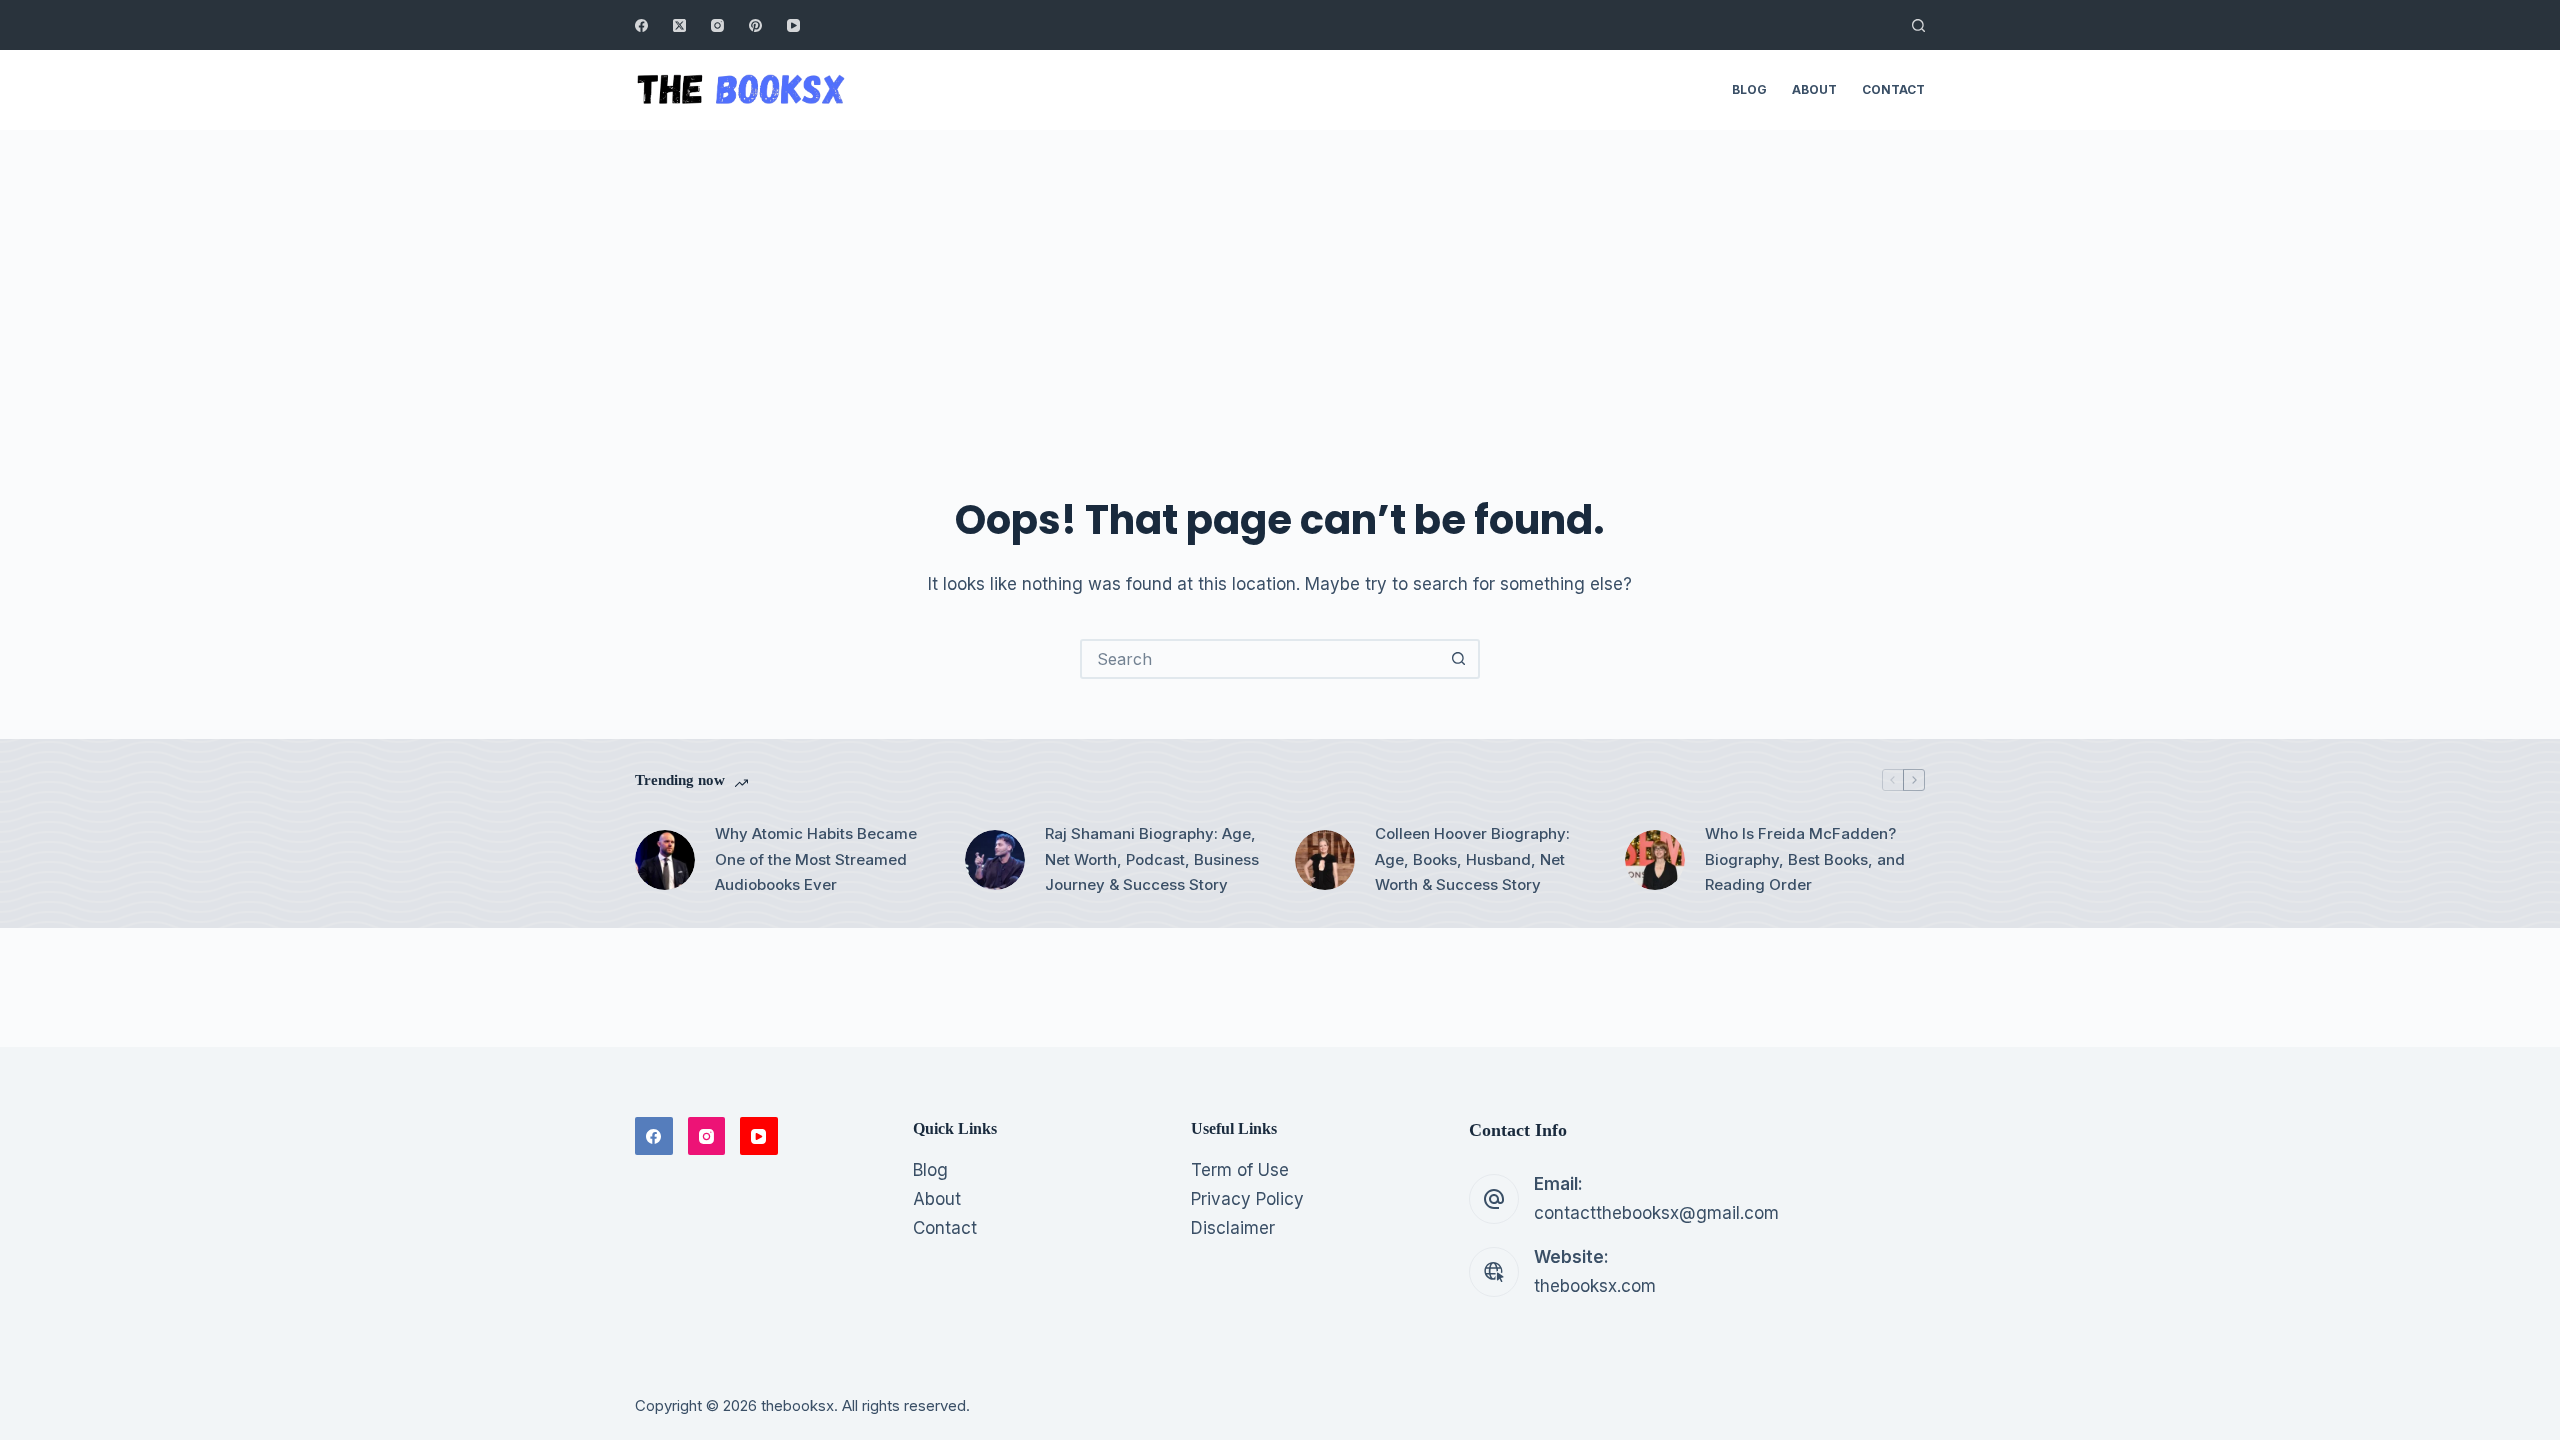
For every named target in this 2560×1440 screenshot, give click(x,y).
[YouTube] (793, 25)
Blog (1749, 89)
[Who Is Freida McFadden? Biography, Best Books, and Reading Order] (1655, 860)
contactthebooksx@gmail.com (1656, 1213)
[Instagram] (717, 25)
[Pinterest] (755, 25)
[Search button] (1458, 659)
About (1814, 89)
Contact (1893, 89)
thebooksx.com (1595, 1286)
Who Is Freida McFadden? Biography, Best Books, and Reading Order (1805, 859)
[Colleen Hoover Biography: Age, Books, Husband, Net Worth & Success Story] (1325, 860)
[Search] (1918, 25)
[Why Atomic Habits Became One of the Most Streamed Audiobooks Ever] (665, 860)
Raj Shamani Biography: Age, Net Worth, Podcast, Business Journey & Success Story (1152, 859)
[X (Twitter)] (679, 25)
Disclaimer (1233, 1228)
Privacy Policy (1247, 1199)
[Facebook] (641, 25)
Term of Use (1240, 1170)
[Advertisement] (1280, 280)
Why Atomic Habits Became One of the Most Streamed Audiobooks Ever (816, 859)
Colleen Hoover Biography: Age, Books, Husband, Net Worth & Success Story (1472, 859)
